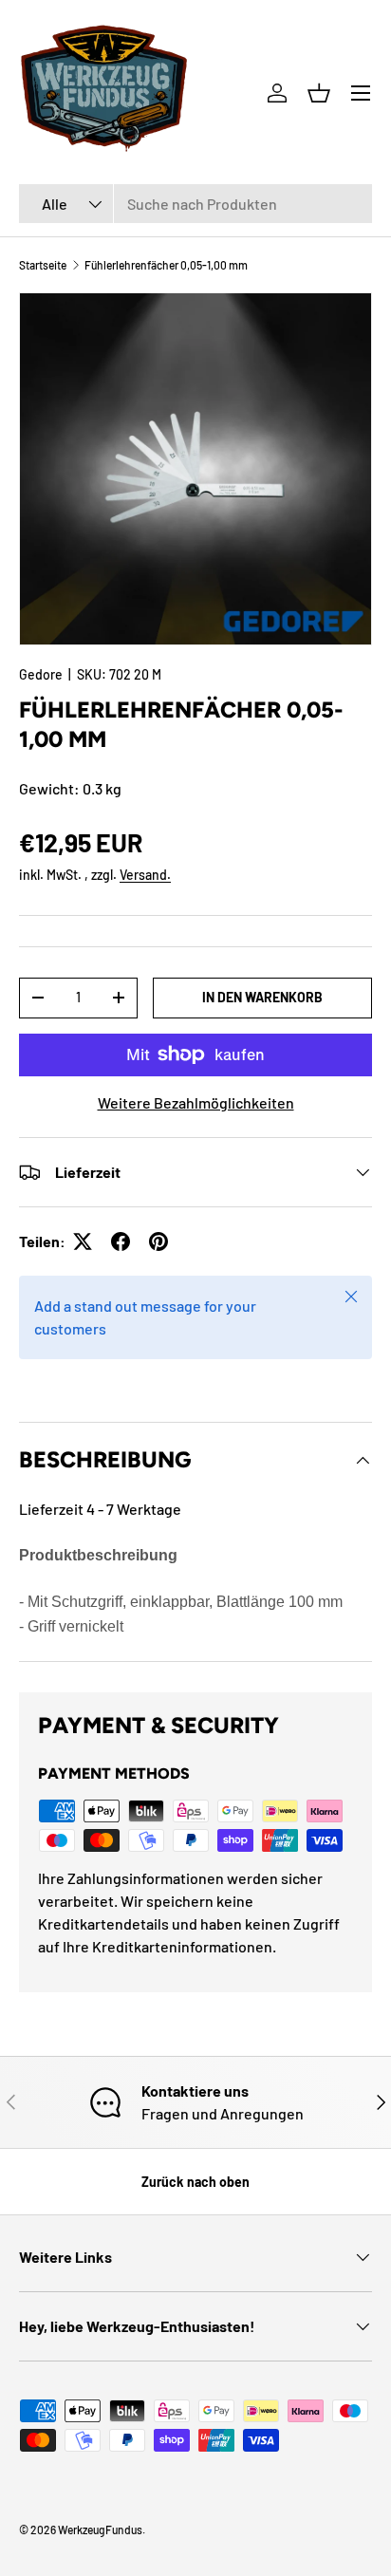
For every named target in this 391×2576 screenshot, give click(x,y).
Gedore (41, 674)
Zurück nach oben (195, 2182)
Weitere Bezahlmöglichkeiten (196, 1102)
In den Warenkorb (262, 997)
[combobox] (195, 204)
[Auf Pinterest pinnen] (158, 1241)
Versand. (145, 875)
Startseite (43, 265)
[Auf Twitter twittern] (83, 1241)
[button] (319, 93)
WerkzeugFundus (100, 2529)
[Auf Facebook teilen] (121, 1241)
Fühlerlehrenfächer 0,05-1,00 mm (166, 265)
